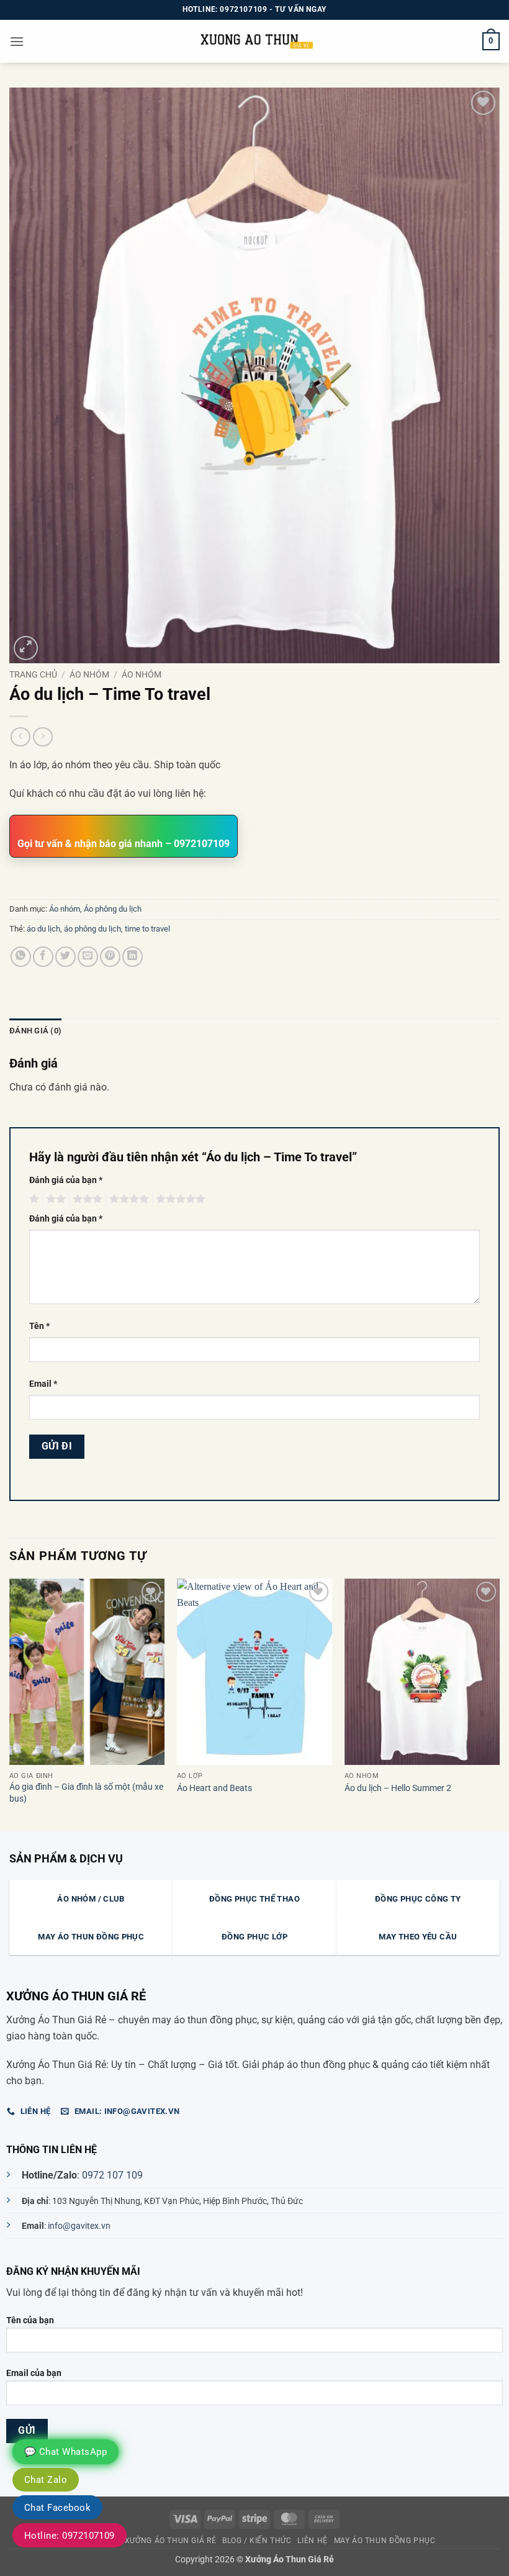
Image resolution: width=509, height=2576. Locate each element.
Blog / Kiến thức (257, 2541)
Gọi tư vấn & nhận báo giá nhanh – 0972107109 (124, 844)
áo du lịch (43, 929)
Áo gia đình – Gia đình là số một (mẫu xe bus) (86, 1793)
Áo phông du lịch (113, 909)
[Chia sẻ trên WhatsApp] (21, 957)
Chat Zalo (46, 2480)
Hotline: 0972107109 (70, 2536)
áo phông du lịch (92, 929)
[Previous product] (43, 737)
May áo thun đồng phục (385, 2541)
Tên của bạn (30, 2320)
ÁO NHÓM (89, 674)
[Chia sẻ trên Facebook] (43, 957)
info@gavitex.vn (79, 2226)
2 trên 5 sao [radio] (54, 1199)
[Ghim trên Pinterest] (110, 957)
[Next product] (20, 737)
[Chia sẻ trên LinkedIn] (133, 957)
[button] (17, 41)
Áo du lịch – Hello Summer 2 (398, 1788)
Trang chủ (33, 674)
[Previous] (10, 1704)
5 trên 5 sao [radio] (179, 1199)
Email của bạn (34, 2373)
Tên (39, 1326)
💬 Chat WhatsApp (65, 2452)
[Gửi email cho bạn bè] (88, 957)
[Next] (499, 1704)
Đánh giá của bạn (66, 1180)
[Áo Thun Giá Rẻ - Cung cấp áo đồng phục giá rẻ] (254, 41)
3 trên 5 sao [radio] (86, 1199)
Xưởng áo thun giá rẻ (170, 2541)
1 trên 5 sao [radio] (33, 1199)
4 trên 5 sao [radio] (127, 1199)
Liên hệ (312, 2541)
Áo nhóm (142, 674)
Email (43, 1384)
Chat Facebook (57, 2508)
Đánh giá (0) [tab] (35, 1031)
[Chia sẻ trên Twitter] (65, 957)
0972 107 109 (112, 2175)
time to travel (147, 929)
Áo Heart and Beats (214, 1788)
